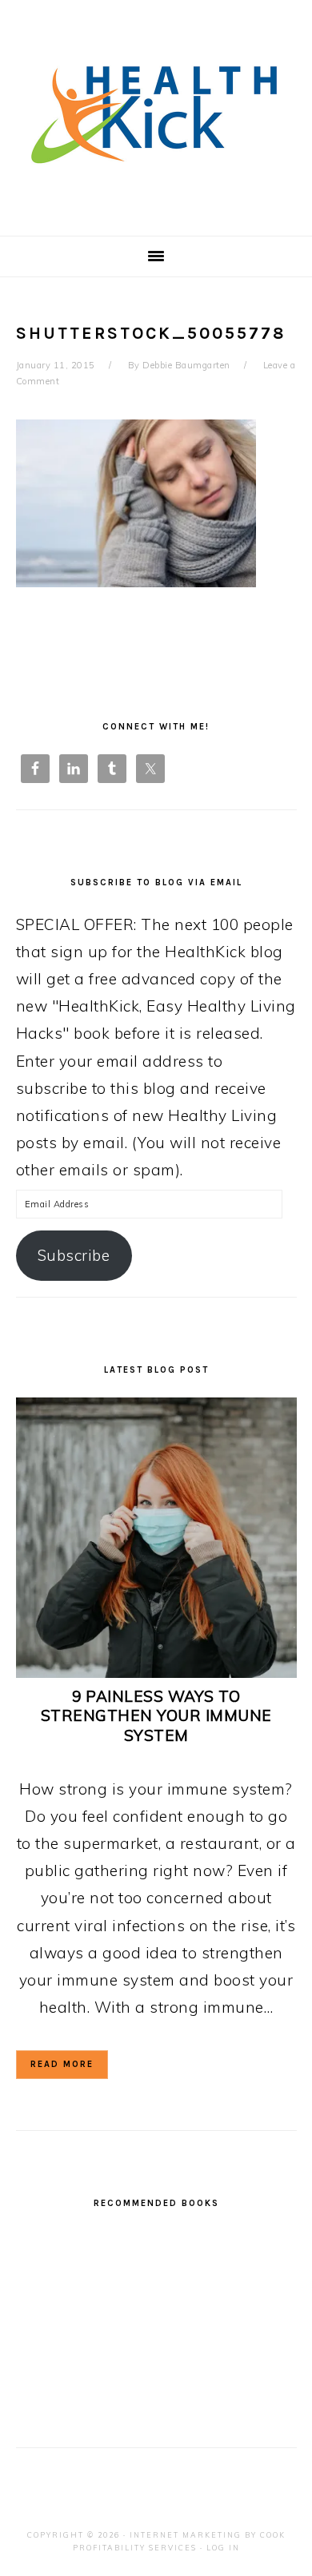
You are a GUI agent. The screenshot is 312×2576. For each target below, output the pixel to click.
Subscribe (74, 1255)
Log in (223, 2548)
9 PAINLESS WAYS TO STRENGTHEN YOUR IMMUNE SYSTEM (156, 1716)
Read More (62, 2064)
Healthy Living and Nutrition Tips (156, 111)
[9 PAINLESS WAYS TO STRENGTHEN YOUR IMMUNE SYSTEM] (156, 1672)
